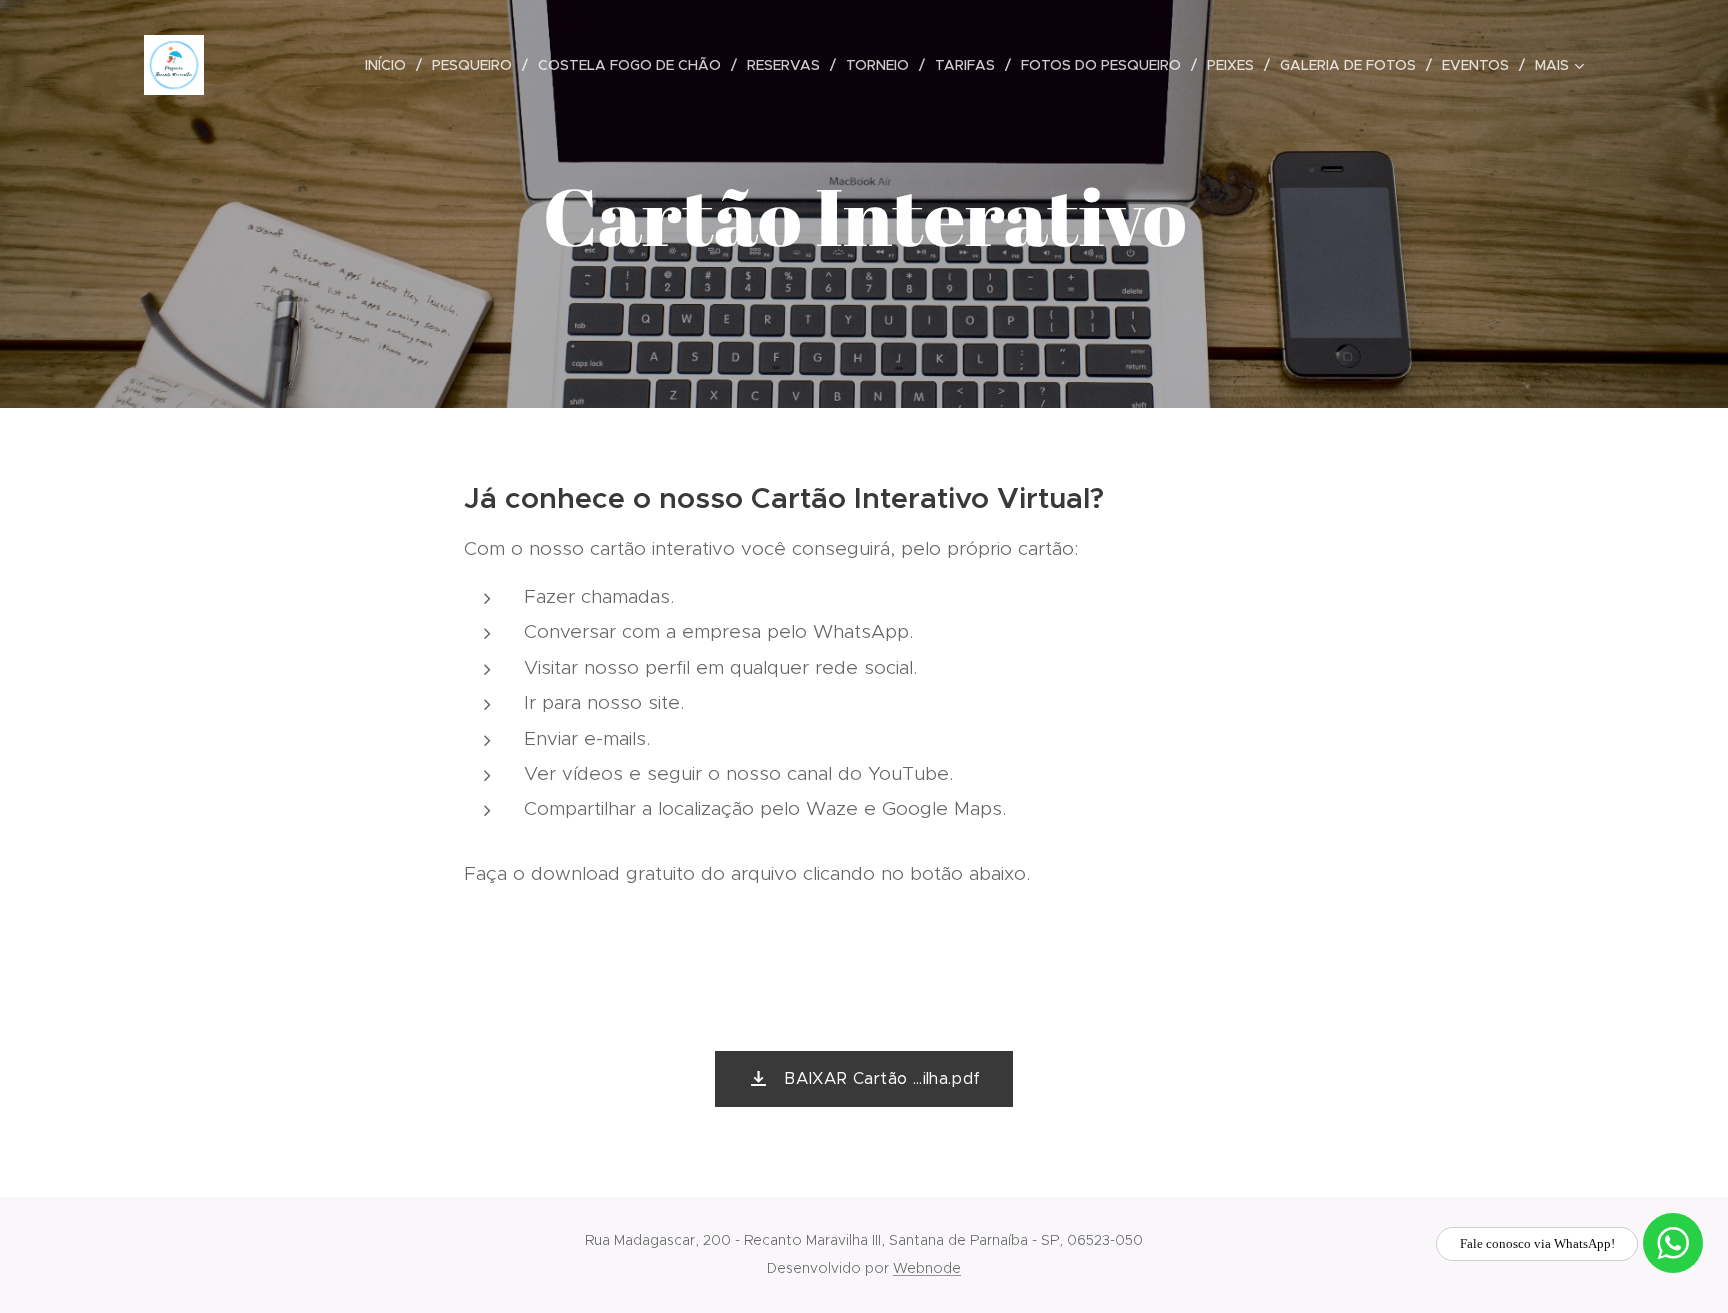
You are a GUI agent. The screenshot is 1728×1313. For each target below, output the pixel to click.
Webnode (927, 1268)
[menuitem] (391, 65)
